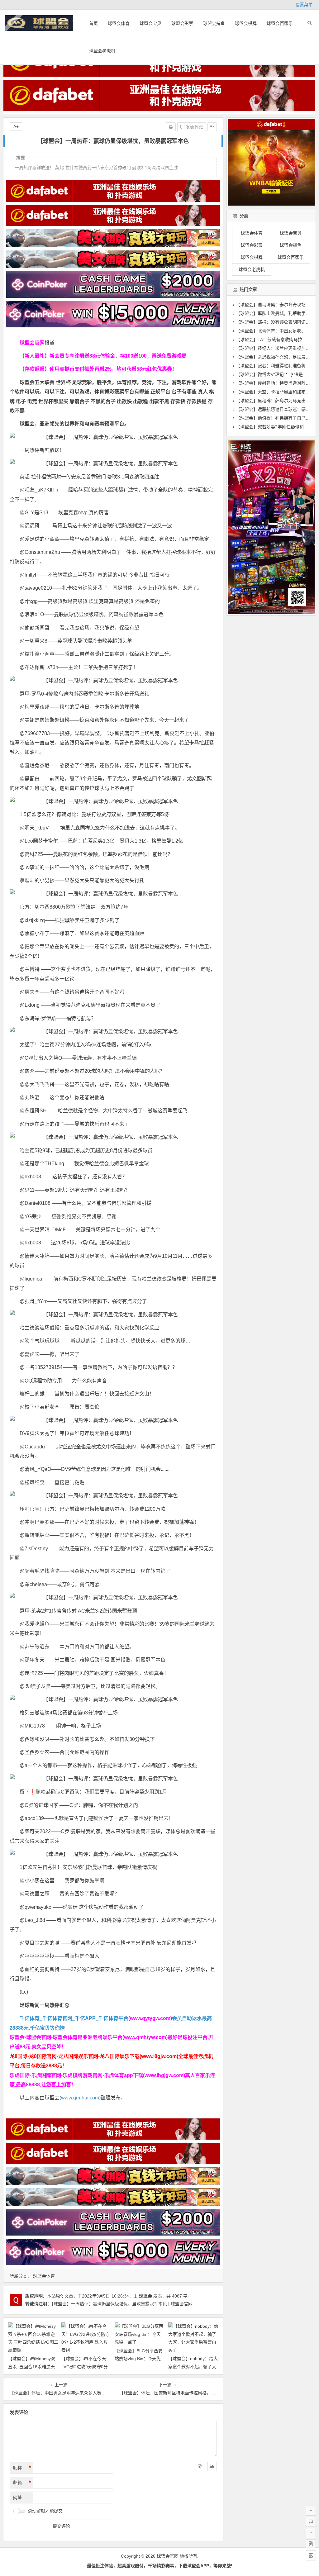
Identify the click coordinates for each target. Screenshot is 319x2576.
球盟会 (145, 2296)
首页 (93, 23)
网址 (17, 2498)
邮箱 (22, 2483)
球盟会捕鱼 (214, 23)
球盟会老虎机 (102, 51)
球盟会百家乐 (280, 23)
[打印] (171, 127)
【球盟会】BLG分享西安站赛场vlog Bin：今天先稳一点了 (139, 2359)
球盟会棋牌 (246, 23)
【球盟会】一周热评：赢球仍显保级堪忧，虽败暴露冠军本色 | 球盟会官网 (122, 2304)
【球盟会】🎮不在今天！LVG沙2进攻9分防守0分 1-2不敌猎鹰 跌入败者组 (86, 2366)
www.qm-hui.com (80, 2098)
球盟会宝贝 (150, 23)
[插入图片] (212, 2466)
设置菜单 (304, 5)
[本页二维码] (311, 2555)
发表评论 (194, 127)
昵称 (22, 2468)
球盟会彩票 (182, 23)
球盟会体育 (119, 23)
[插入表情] (200, 2466)
